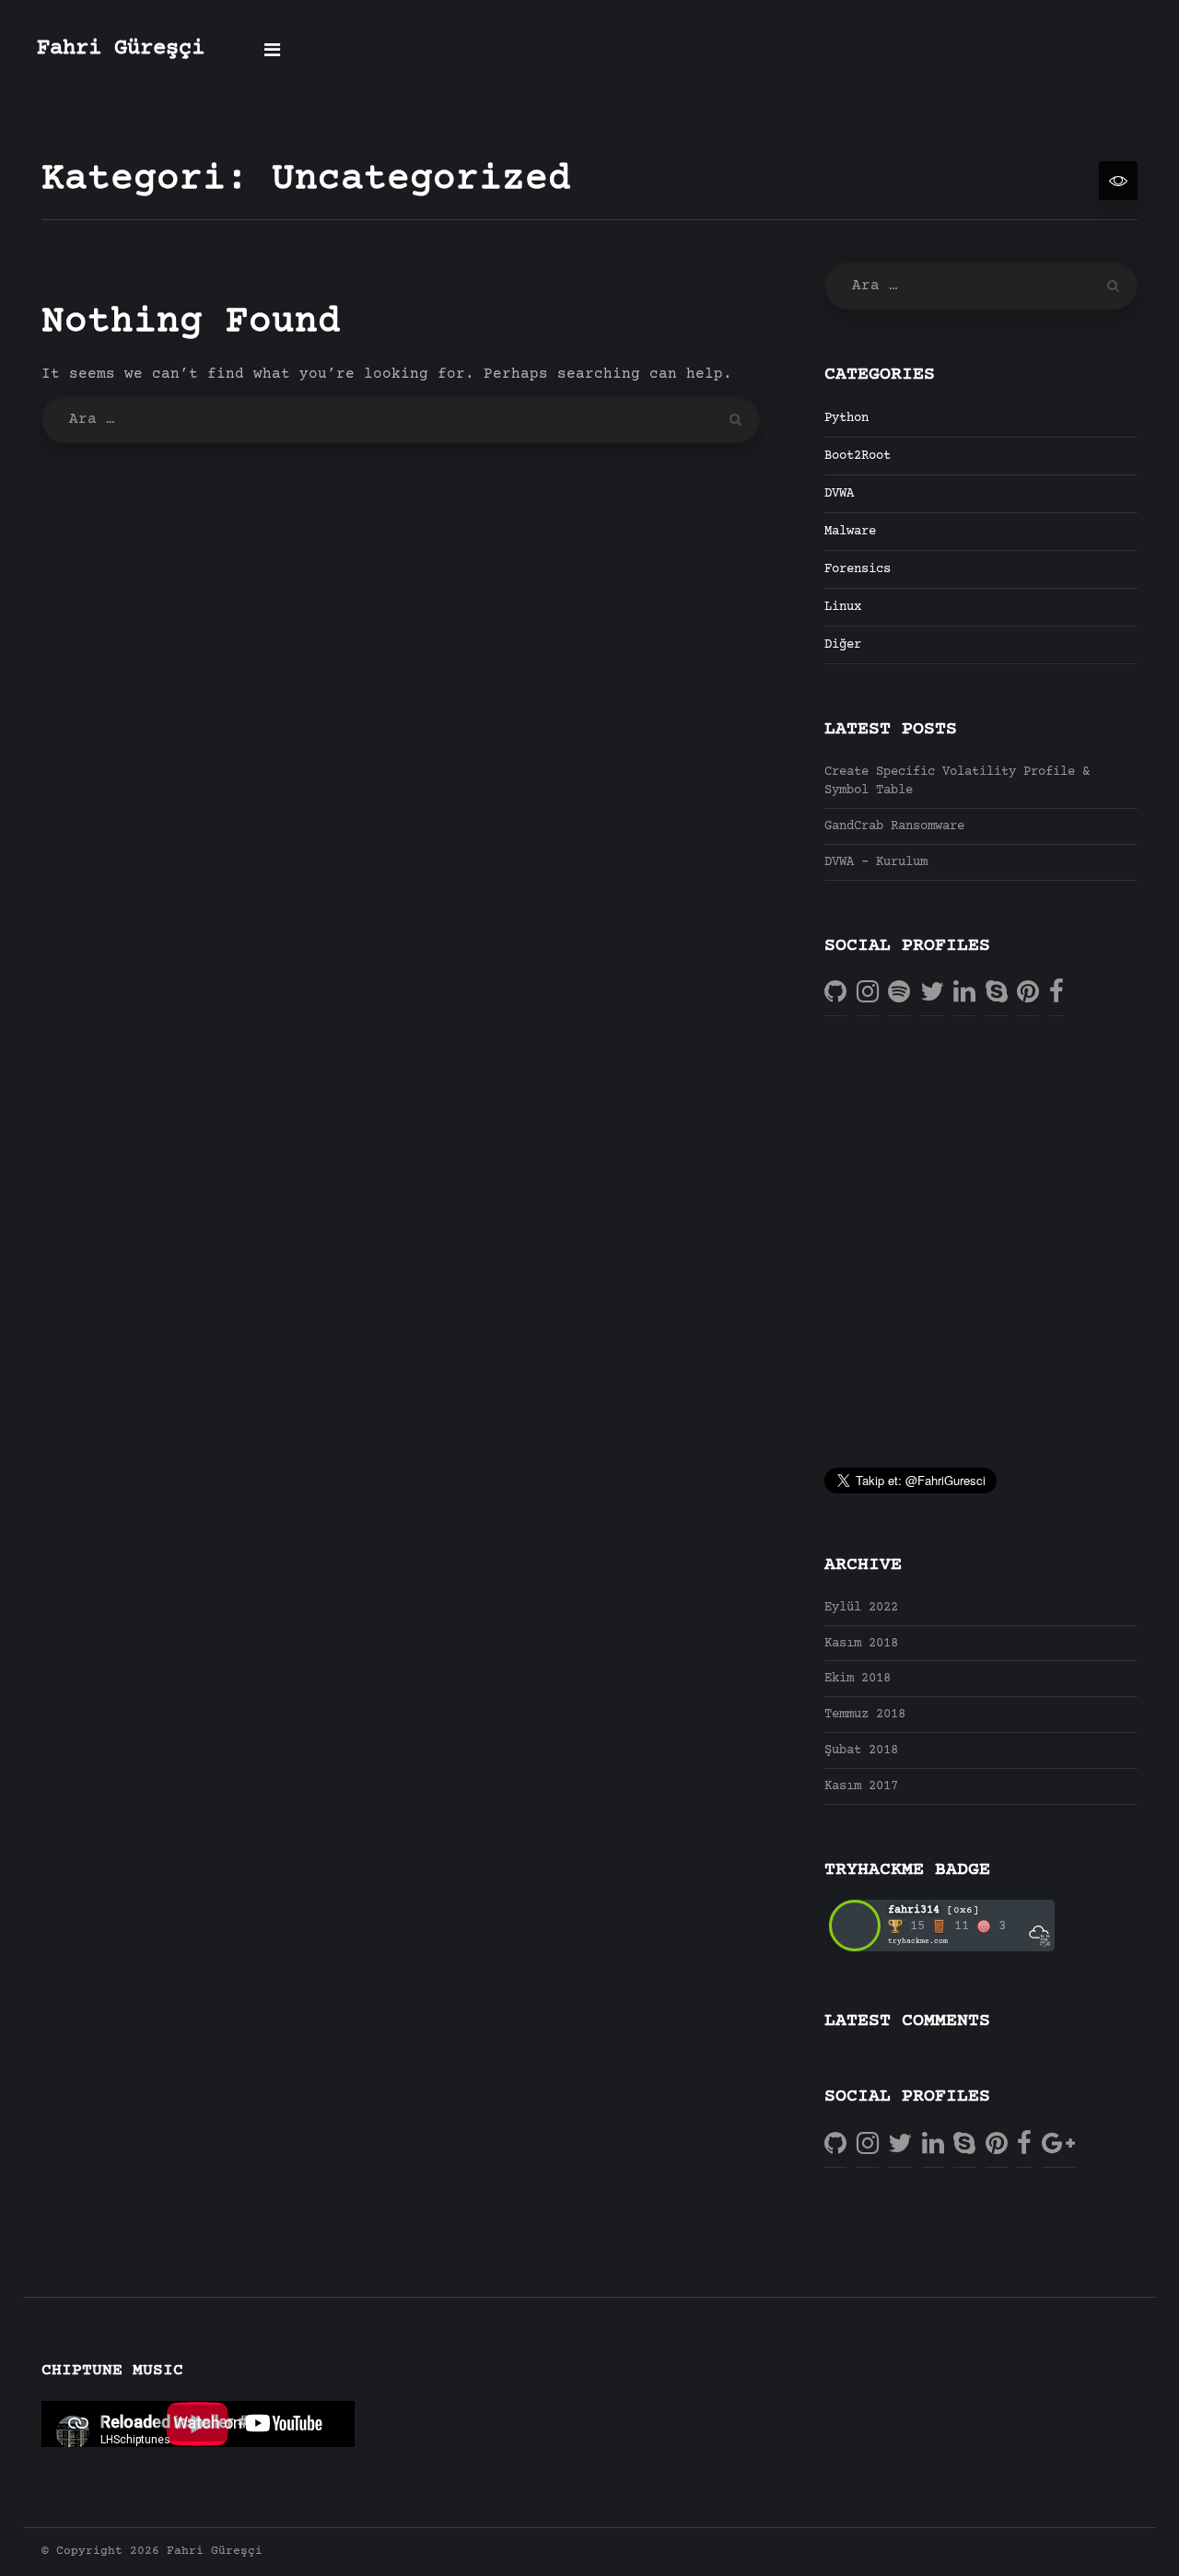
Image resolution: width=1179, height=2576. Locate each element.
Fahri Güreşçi (121, 49)
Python (846, 418)
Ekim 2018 (858, 1679)
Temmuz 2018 (865, 1715)
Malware (850, 532)
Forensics (858, 569)
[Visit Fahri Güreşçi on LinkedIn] (964, 994)
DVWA (839, 494)
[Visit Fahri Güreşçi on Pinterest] (1028, 994)
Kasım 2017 (861, 1786)
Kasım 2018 (861, 1644)
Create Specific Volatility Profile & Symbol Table (957, 781)
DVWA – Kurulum (876, 862)
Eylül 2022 (861, 1608)
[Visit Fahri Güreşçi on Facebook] (1056, 994)
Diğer (843, 645)
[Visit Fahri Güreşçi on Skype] (997, 994)
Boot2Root (858, 456)
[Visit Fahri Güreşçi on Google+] (1058, 2144)
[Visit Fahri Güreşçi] (899, 994)
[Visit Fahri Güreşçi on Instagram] (868, 994)
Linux (843, 607)
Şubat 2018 (861, 1751)
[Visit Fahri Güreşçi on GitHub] (835, 994)
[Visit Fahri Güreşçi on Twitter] (932, 994)
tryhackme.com (918, 1941)
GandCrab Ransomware (894, 826)
